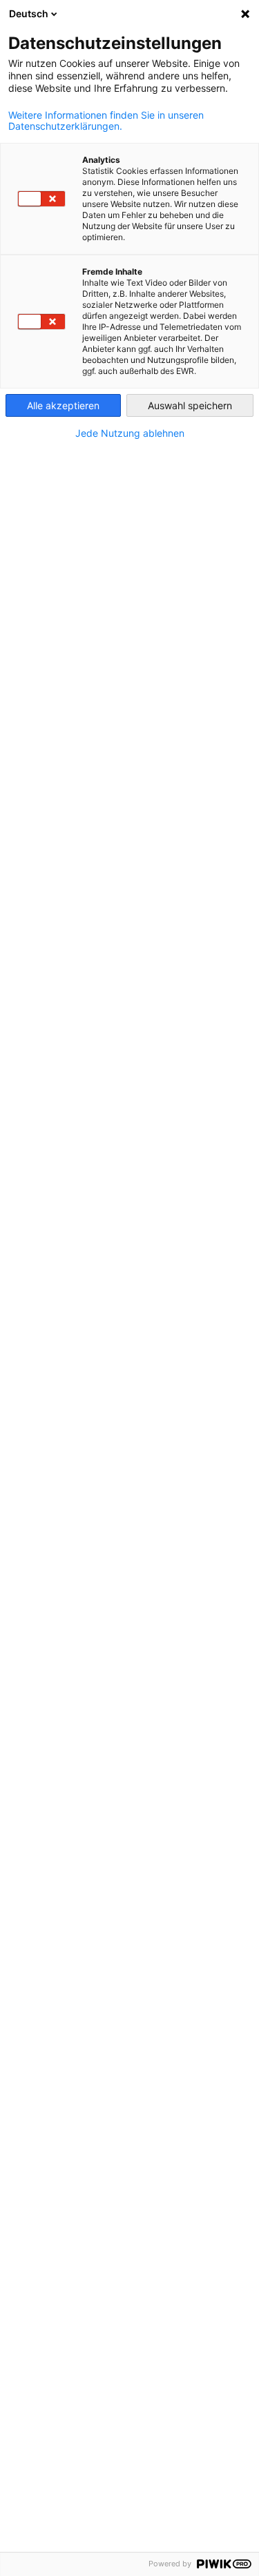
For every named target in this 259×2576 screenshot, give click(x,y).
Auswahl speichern (190, 405)
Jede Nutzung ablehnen (130, 433)
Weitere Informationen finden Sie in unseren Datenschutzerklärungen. (106, 121)
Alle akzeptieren (63, 405)
